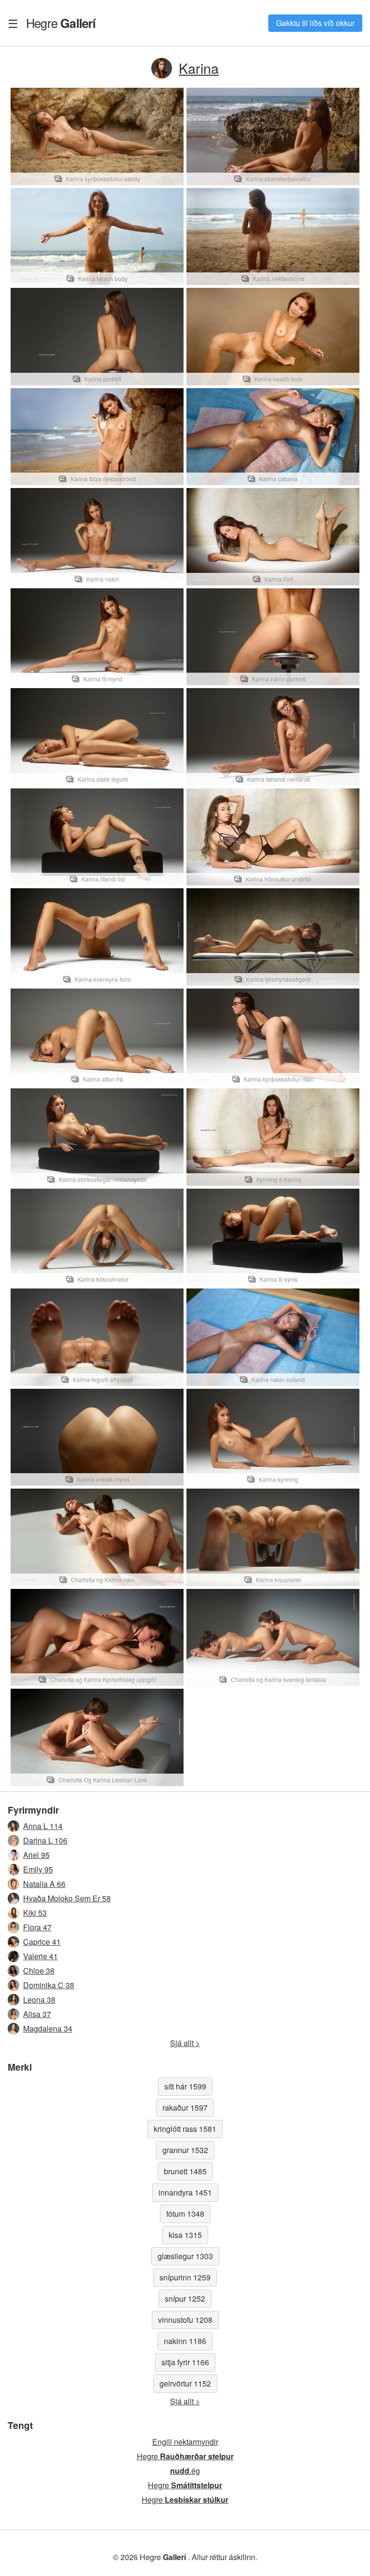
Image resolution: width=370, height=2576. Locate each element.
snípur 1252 (185, 2298)
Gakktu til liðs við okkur (315, 23)
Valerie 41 (40, 1956)
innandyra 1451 (185, 2192)
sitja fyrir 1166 (185, 2362)
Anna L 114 (43, 1826)
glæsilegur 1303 (185, 2256)
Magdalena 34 (48, 2028)
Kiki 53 (35, 1913)
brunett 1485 (185, 2171)
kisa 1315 (185, 2235)
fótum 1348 (185, 2214)
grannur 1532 (185, 2150)
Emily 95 (38, 1869)
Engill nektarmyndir (185, 2442)
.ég (185, 2471)
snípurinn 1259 (185, 2277)
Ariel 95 (36, 1855)
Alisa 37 (37, 2014)
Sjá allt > (185, 2043)
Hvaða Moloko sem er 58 (67, 1898)
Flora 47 (37, 1927)
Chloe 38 (39, 1971)
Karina (199, 68)
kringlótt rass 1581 (185, 2129)
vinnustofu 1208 (185, 2320)
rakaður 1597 (185, 2108)
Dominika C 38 (49, 1985)
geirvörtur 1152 (185, 2383)
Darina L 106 (45, 1840)
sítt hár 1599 (185, 2086)
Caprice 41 (42, 1942)
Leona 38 (39, 2000)
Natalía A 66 (44, 1884)
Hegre (61, 23)
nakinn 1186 (185, 2341)
